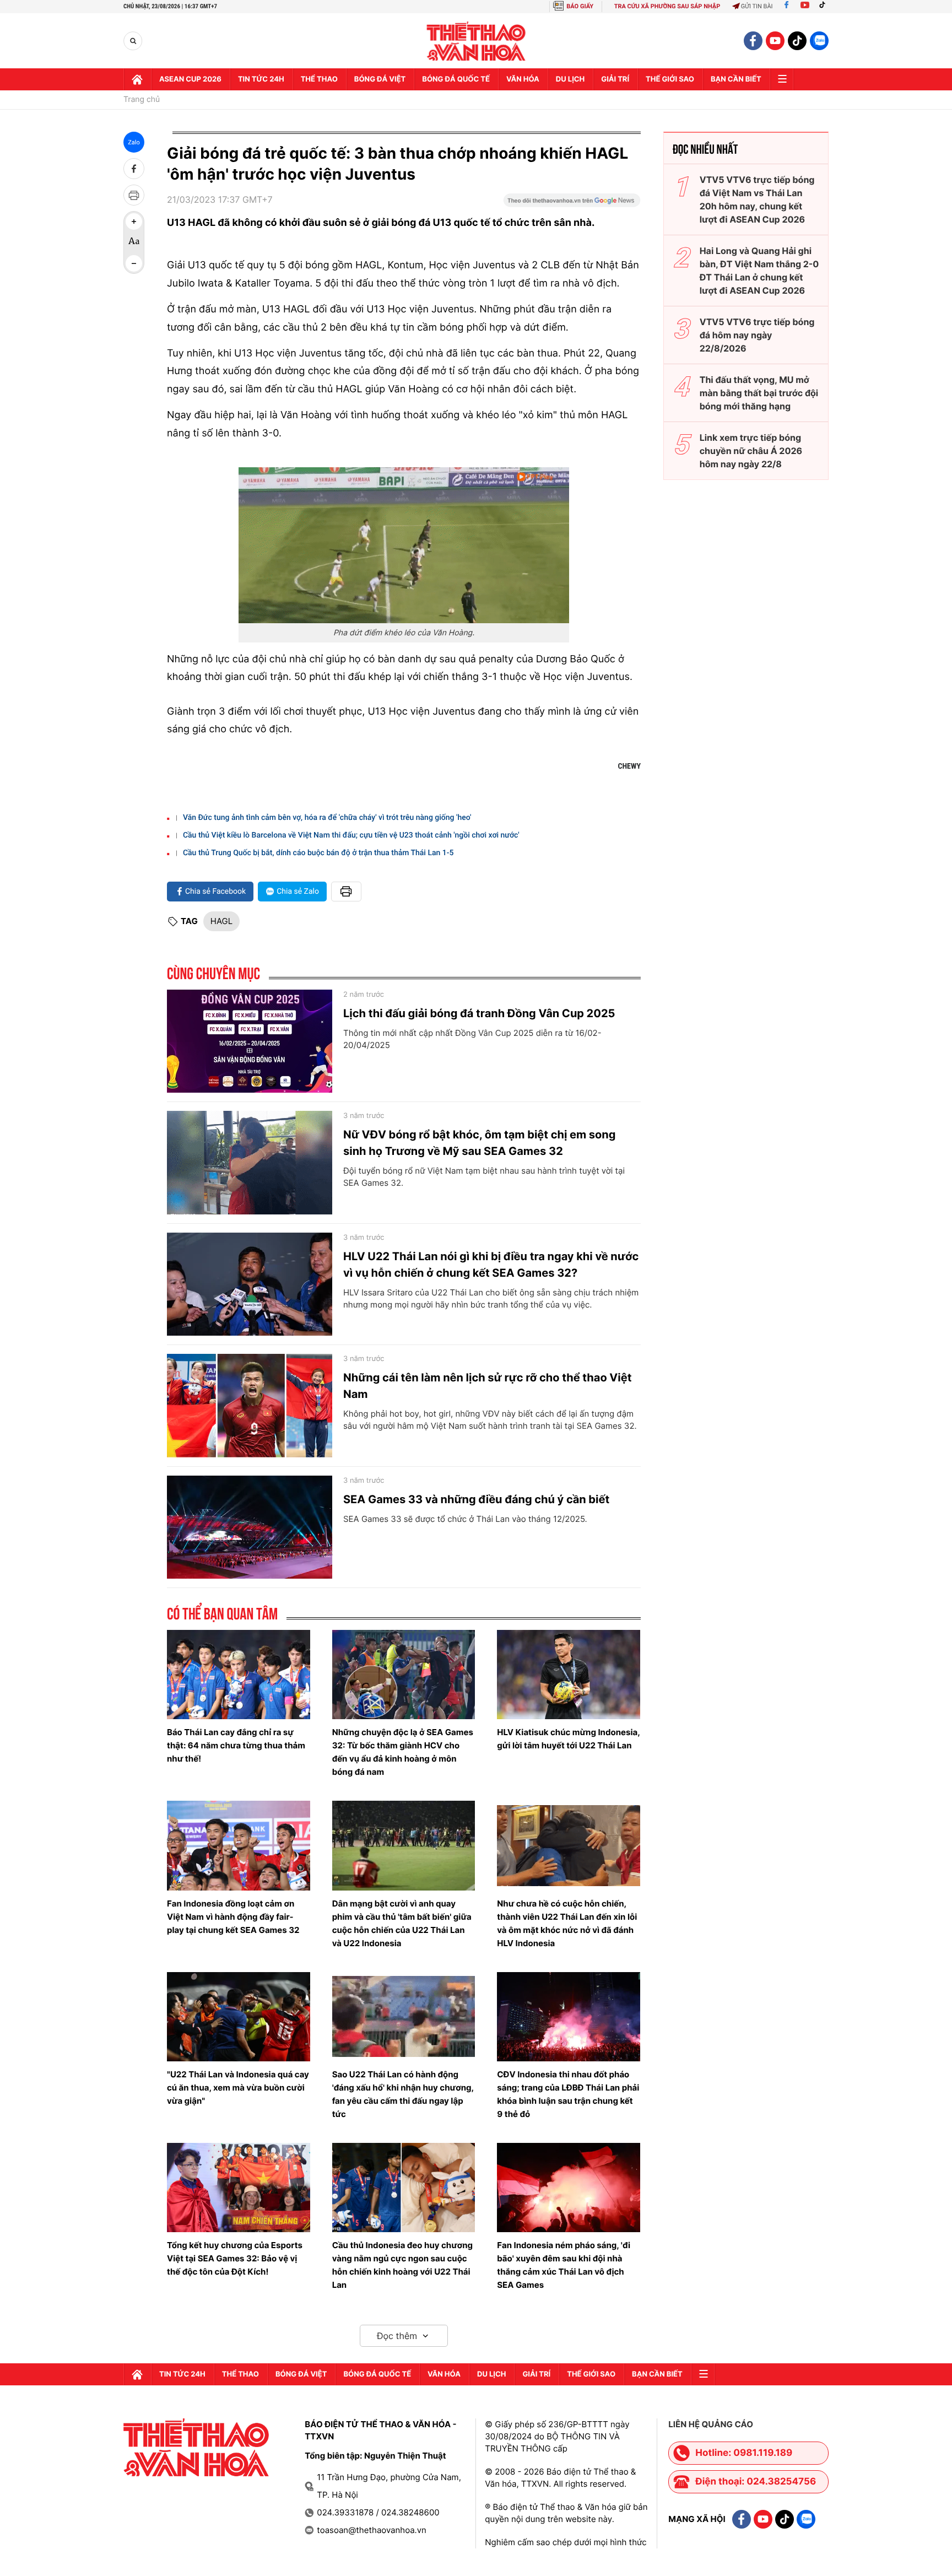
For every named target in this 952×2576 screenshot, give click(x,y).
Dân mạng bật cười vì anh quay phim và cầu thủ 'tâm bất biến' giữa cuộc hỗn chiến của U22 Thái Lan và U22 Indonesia (402, 1923)
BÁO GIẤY (580, 6)
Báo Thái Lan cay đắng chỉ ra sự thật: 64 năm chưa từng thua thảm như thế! (236, 1745)
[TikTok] (825, 6)
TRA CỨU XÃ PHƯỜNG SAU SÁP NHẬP (667, 6)
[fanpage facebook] (753, 41)
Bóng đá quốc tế (456, 79)
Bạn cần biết (736, 79)
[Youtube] (805, 6)
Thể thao (319, 79)
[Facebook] (786, 6)
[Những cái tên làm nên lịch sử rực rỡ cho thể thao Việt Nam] (250, 1406)
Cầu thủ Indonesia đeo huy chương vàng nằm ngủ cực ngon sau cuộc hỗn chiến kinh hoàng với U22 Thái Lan (402, 2265)
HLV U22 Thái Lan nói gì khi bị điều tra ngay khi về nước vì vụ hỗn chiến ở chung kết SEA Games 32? (491, 1265)
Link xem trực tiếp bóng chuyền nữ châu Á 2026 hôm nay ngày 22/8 (751, 451)
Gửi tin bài (757, 6)
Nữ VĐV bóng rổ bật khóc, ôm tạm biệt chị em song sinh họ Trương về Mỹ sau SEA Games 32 (479, 1143)
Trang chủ (142, 100)
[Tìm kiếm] (133, 41)
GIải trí (615, 79)
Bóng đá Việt (380, 79)
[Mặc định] (134, 242)
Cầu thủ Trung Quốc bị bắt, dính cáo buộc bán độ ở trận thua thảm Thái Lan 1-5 (318, 853)
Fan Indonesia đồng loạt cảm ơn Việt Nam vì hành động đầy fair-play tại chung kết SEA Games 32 (233, 1917)
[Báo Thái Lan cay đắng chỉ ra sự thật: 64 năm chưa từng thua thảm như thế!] (239, 1675)
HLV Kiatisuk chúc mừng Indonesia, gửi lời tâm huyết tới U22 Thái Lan (568, 1739)
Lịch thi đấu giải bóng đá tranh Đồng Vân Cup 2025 (479, 1013)
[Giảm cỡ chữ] (134, 263)
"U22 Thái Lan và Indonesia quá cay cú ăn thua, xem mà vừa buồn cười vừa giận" (238, 2088)
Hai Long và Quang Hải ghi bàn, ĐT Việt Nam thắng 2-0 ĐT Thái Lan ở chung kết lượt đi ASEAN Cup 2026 (759, 271)
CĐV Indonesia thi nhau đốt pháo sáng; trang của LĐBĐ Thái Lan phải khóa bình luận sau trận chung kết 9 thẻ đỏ (568, 2094)
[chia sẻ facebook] (134, 169)
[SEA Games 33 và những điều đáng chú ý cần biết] (250, 1527)
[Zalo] (819, 41)
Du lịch (570, 79)
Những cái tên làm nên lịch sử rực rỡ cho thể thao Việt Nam (487, 1386)
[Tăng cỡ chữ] (134, 222)
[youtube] (775, 41)
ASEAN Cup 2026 (190, 79)
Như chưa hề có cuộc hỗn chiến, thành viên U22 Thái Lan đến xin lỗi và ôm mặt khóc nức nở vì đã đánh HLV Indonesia (567, 1923)
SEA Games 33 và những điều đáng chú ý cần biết (476, 1499)
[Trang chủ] (137, 79)
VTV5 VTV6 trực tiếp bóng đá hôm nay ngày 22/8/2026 (757, 335)
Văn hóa (523, 79)
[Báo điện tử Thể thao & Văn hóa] (476, 41)
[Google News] (572, 204)
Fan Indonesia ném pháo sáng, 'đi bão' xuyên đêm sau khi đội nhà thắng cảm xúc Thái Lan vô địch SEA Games (564, 2265)
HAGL (221, 921)
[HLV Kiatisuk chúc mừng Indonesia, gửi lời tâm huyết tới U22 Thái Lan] (569, 1675)
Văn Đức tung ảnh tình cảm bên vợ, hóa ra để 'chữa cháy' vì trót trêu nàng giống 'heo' (327, 818)
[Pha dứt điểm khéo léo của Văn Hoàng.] (404, 545)
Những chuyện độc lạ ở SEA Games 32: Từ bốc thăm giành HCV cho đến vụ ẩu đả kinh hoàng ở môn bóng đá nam (403, 1752)
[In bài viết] (134, 195)
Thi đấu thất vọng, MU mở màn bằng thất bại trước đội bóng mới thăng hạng (759, 393)
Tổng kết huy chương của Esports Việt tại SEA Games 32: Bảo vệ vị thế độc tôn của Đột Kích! (235, 2258)
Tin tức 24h (261, 79)
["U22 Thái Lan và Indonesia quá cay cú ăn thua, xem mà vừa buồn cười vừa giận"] (239, 2017)
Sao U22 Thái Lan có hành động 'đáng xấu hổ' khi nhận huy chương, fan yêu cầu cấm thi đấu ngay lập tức (403, 2094)
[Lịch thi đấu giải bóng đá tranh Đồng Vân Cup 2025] (250, 1041)
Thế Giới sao (670, 79)
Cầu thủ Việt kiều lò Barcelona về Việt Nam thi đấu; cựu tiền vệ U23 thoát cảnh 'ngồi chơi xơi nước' (351, 835)
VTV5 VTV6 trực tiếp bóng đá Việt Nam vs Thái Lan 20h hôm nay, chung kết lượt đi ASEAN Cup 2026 (757, 199)
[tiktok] (797, 41)
